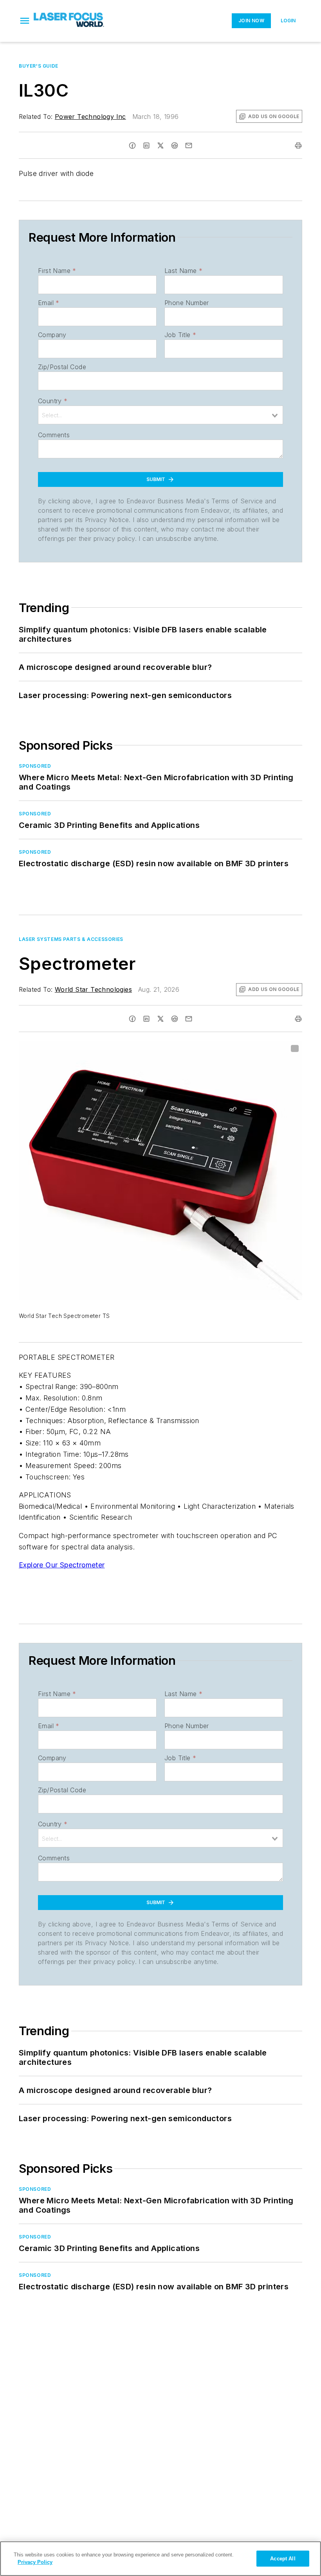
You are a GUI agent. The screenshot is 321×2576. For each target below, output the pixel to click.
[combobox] (160, 415)
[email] (189, 145)
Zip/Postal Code (62, 367)
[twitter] (160, 145)
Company (52, 335)
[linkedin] (146, 145)
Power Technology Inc (90, 117)
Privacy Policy (35, 2562)
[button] (25, 21)
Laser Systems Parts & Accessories (71, 939)
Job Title (180, 335)
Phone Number (187, 303)
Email (49, 303)
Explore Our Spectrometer (62, 1565)
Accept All (283, 2559)
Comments (54, 435)
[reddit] (175, 145)
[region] (160, 2559)
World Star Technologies (93, 989)
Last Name (183, 271)
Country (53, 401)
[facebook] (132, 145)
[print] (298, 145)
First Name (57, 271)
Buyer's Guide (39, 66)
